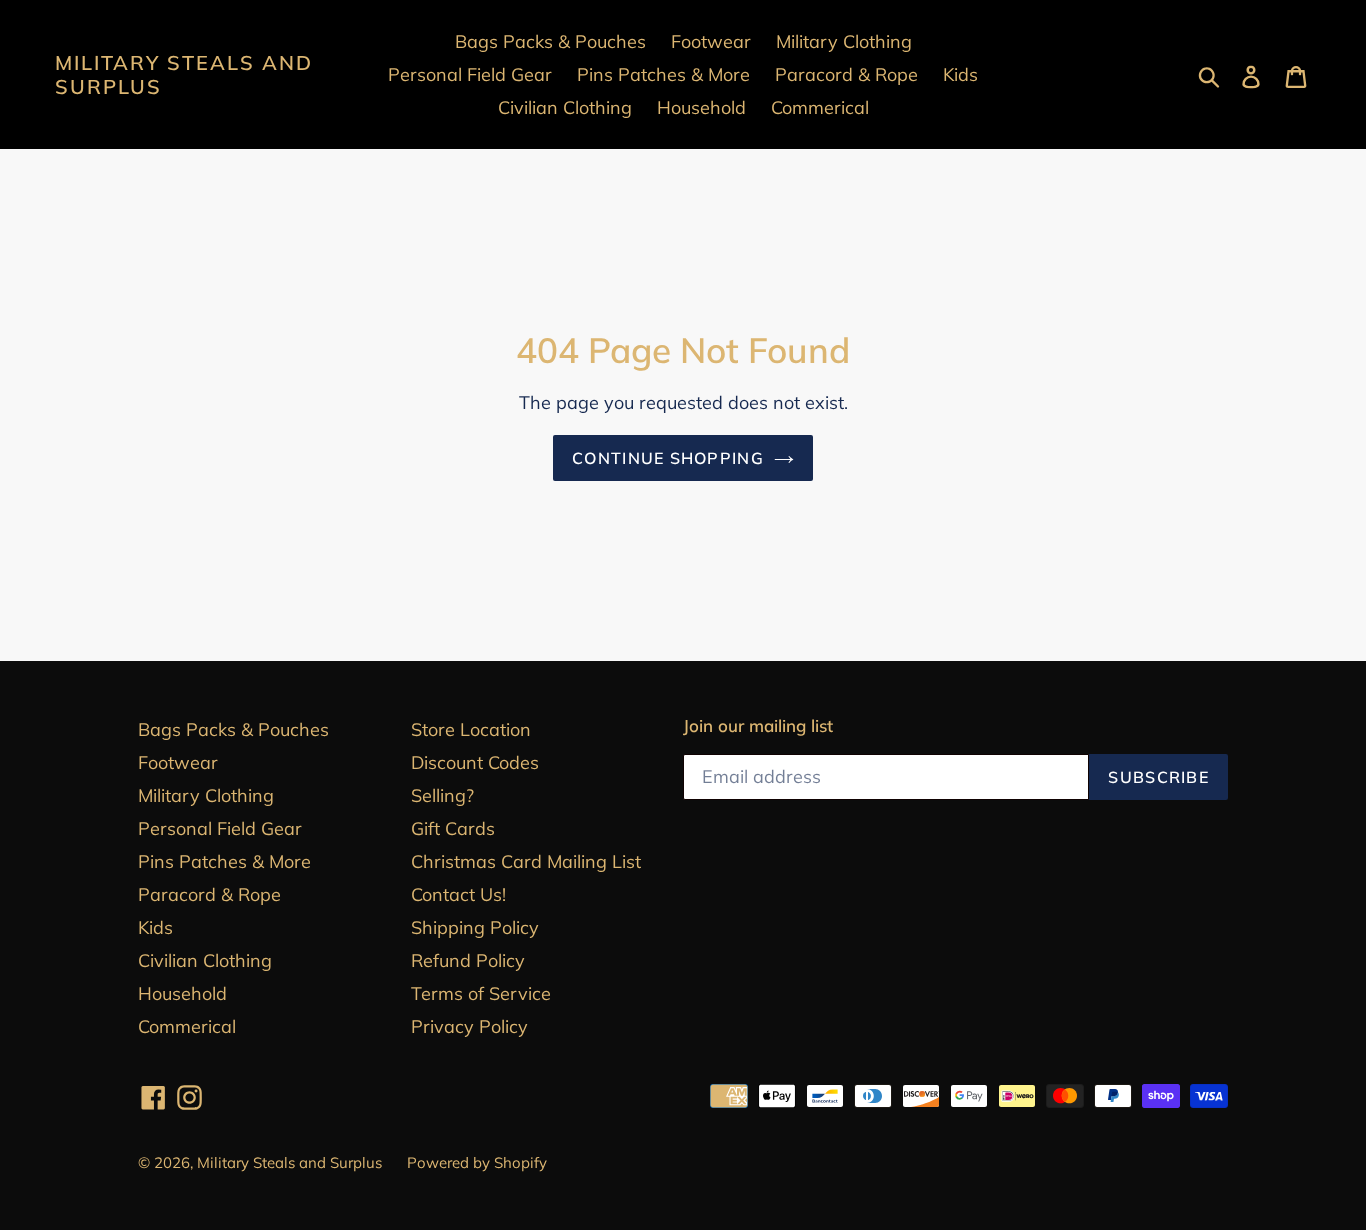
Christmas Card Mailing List (526, 861)
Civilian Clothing (205, 960)
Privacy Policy (469, 1026)
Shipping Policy (475, 927)
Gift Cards (453, 828)
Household (182, 993)
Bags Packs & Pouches (233, 729)
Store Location (471, 729)
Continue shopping (668, 458)
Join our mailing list (758, 726)
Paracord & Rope (209, 894)
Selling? (442, 795)
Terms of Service (481, 993)
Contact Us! (458, 894)
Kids (155, 927)
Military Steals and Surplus (184, 75)
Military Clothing (206, 795)
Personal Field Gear (220, 828)
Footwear (178, 762)
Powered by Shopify (477, 1162)
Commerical (187, 1026)
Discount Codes (475, 762)
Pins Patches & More (224, 861)
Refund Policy (468, 960)
